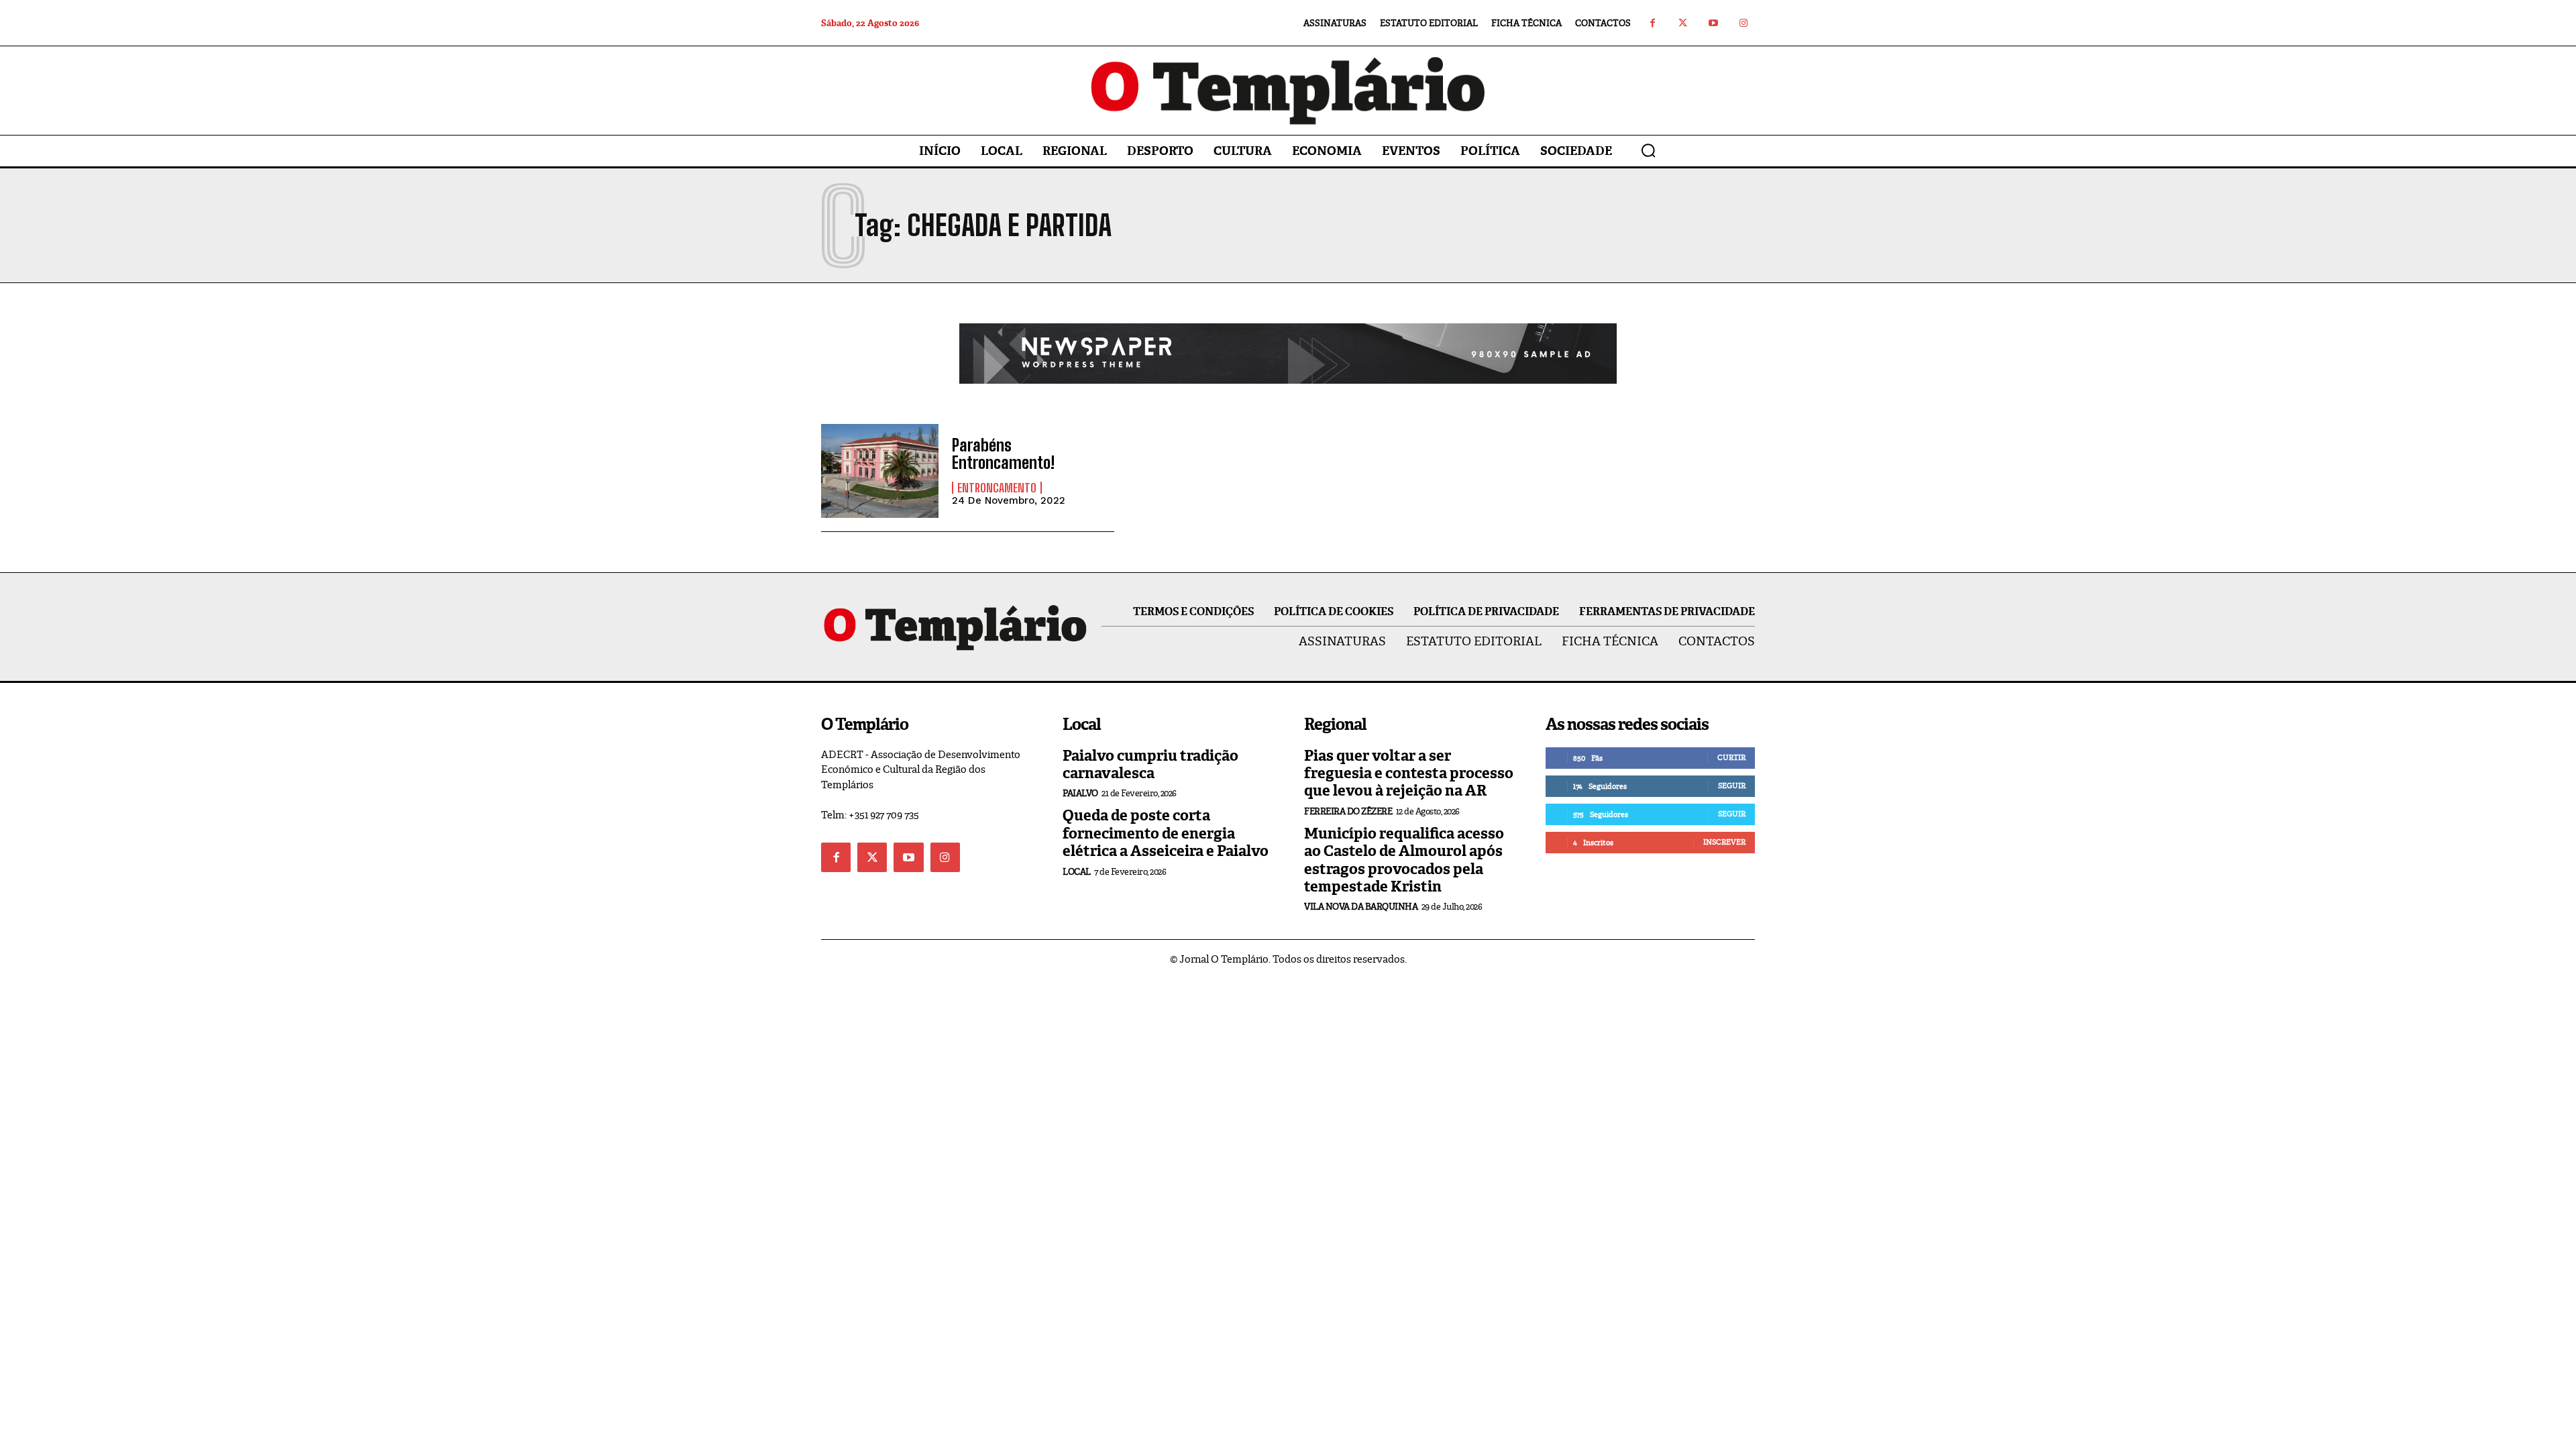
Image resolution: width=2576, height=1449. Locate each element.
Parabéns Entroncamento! (1003, 454)
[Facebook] (1653, 23)
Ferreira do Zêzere (1348, 811)
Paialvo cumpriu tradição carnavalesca (1150, 764)
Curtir (1731, 757)
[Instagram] (1743, 23)
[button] (1648, 150)
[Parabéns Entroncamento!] (880, 471)
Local (1077, 872)
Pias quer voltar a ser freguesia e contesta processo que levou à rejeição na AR (1409, 773)
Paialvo (1080, 793)
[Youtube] (1713, 23)
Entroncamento (997, 488)
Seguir (1732, 786)
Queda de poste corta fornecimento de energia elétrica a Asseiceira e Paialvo (1166, 833)
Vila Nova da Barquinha (1361, 907)
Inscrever (1724, 842)
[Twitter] (1683, 23)
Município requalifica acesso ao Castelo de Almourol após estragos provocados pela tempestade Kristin (1404, 860)
